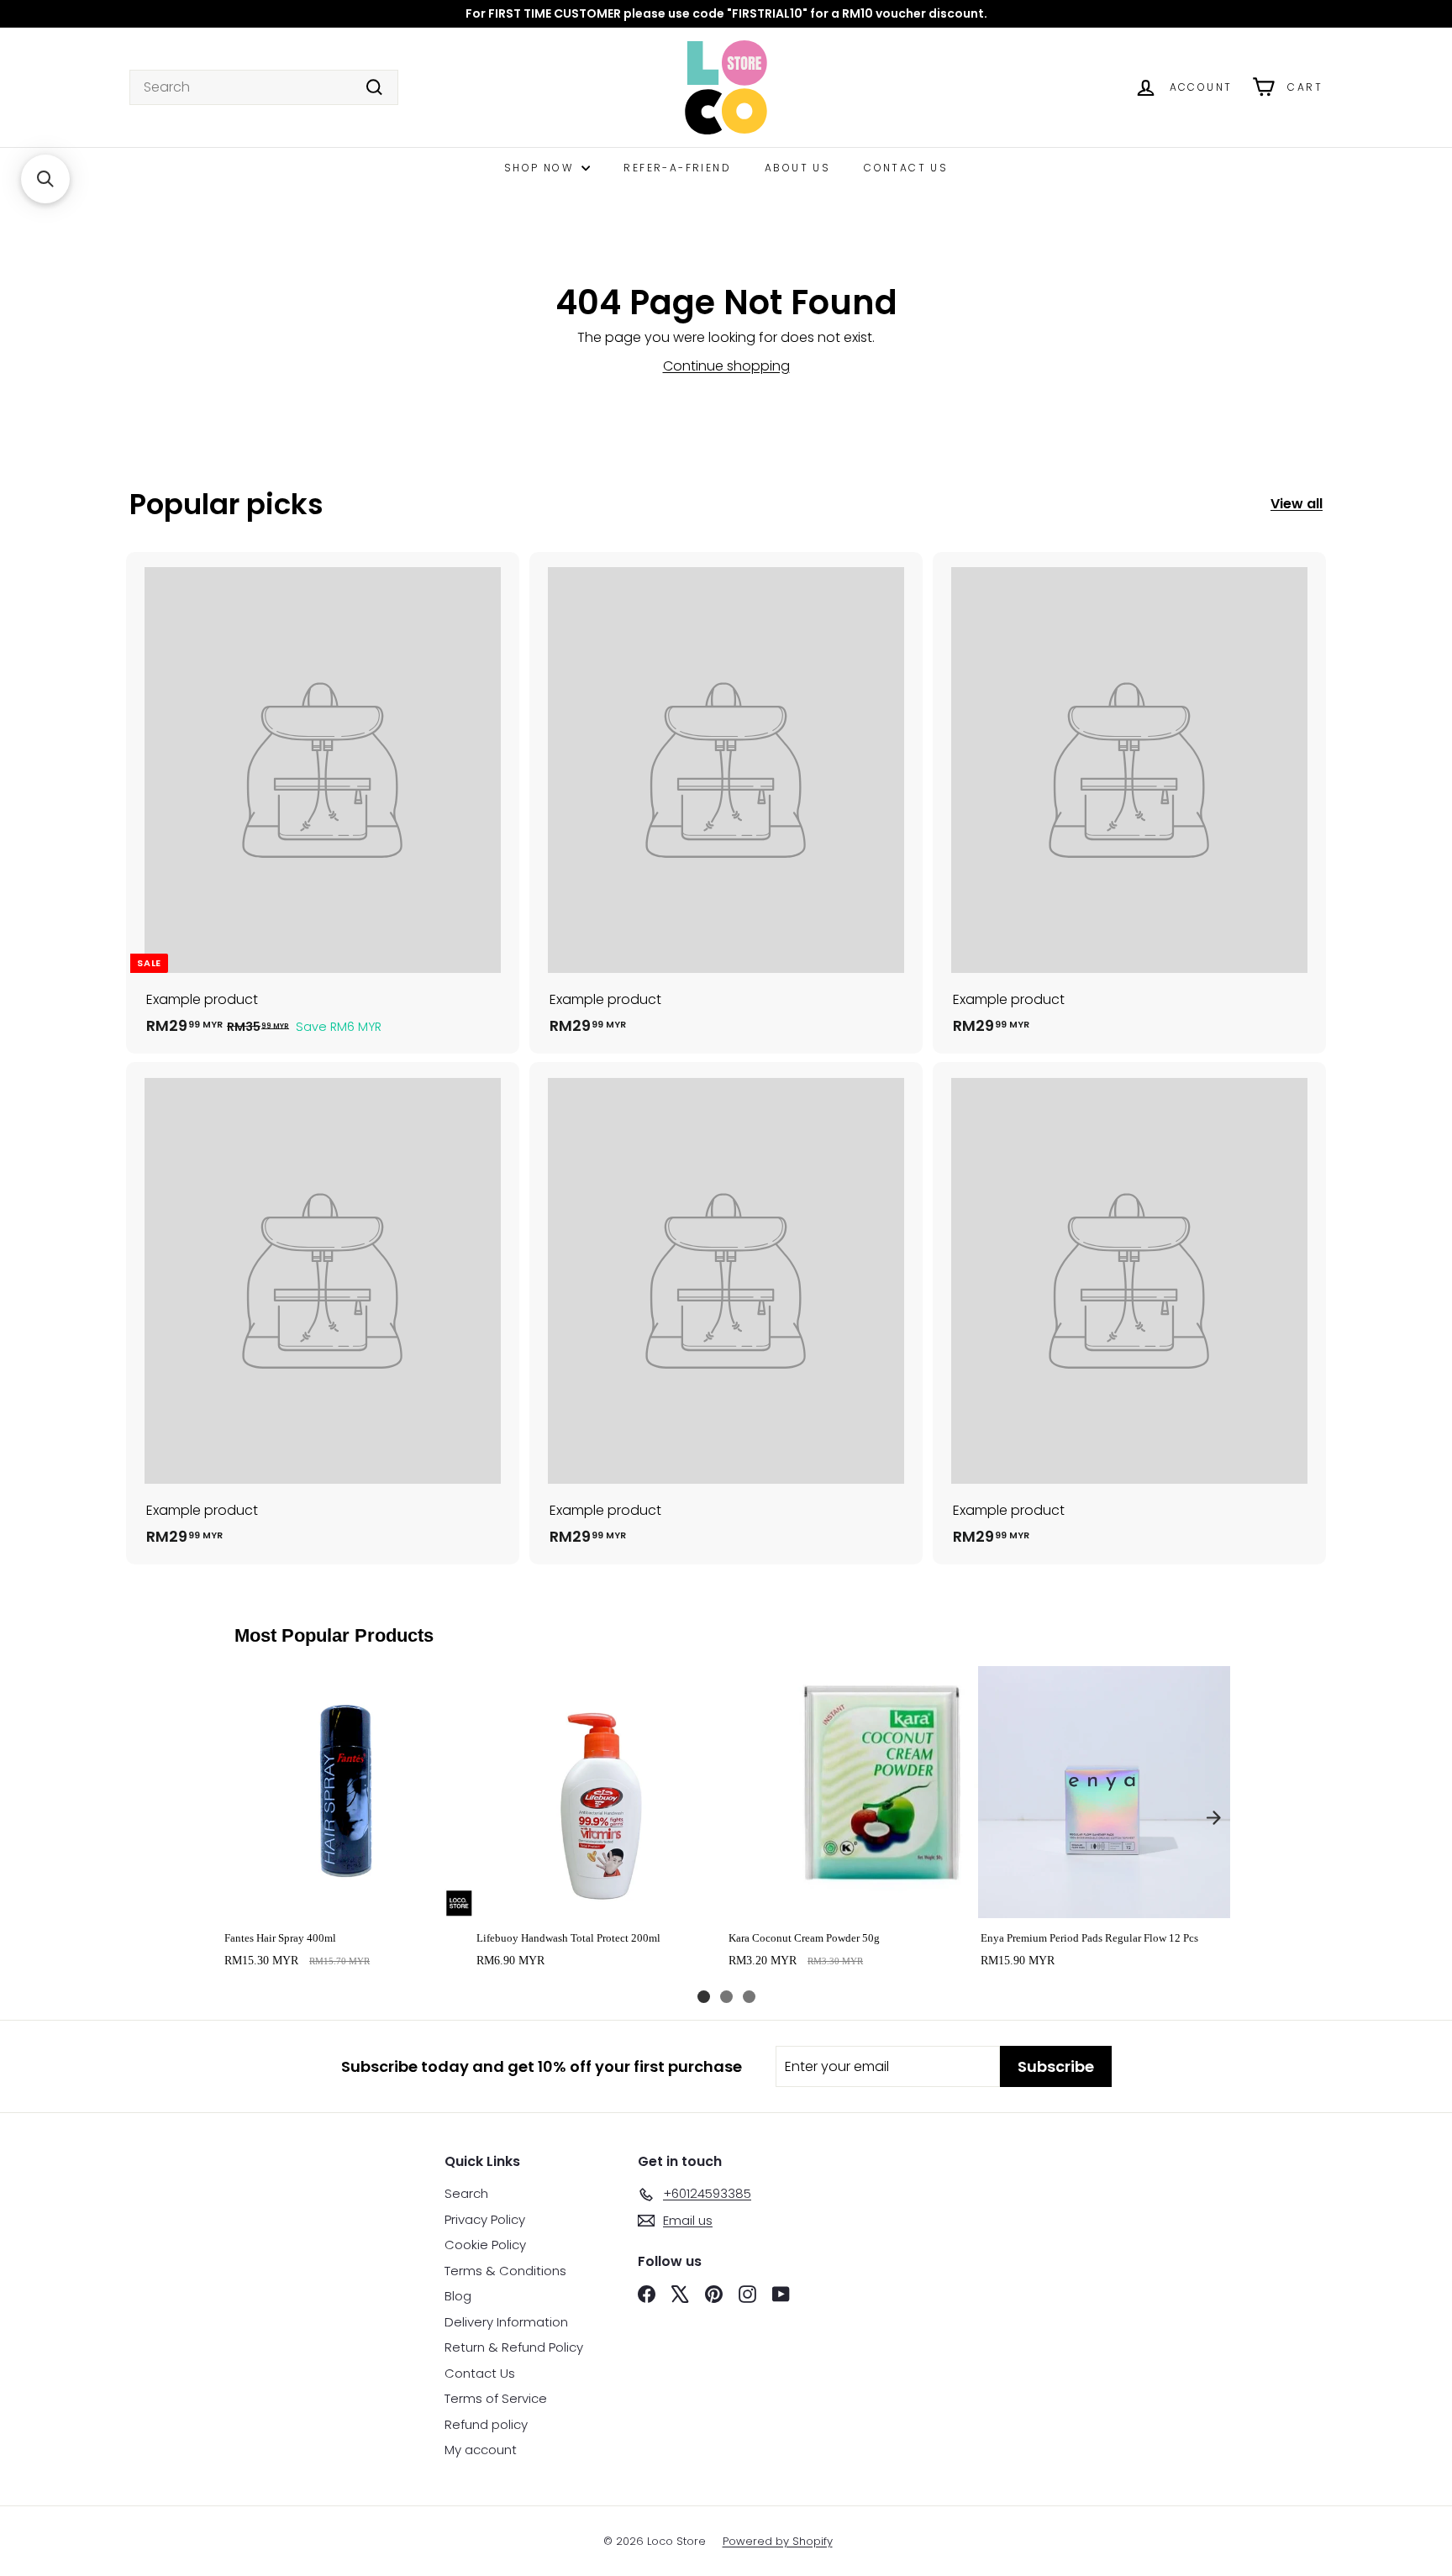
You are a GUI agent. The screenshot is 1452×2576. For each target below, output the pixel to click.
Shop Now (541, 168)
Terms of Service (496, 2398)
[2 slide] (726, 1997)
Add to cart (347, 1900)
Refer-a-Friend (677, 168)
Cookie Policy (485, 2245)
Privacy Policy (485, 2219)
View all (1297, 504)
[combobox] (264, 87)
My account (481, 2450)
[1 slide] (704, 1997)
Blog (458, 2296)
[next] (1213, 1817)
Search (466, 2193)
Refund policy (486, 2424)
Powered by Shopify (778, 2541)
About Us (797, 168)
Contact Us (906, 168)
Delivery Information (506, 2322)
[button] (45, 179)
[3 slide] (749, 1997)
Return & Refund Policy (514, 2347)
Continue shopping (726, 366)
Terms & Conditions (505, 2271)
